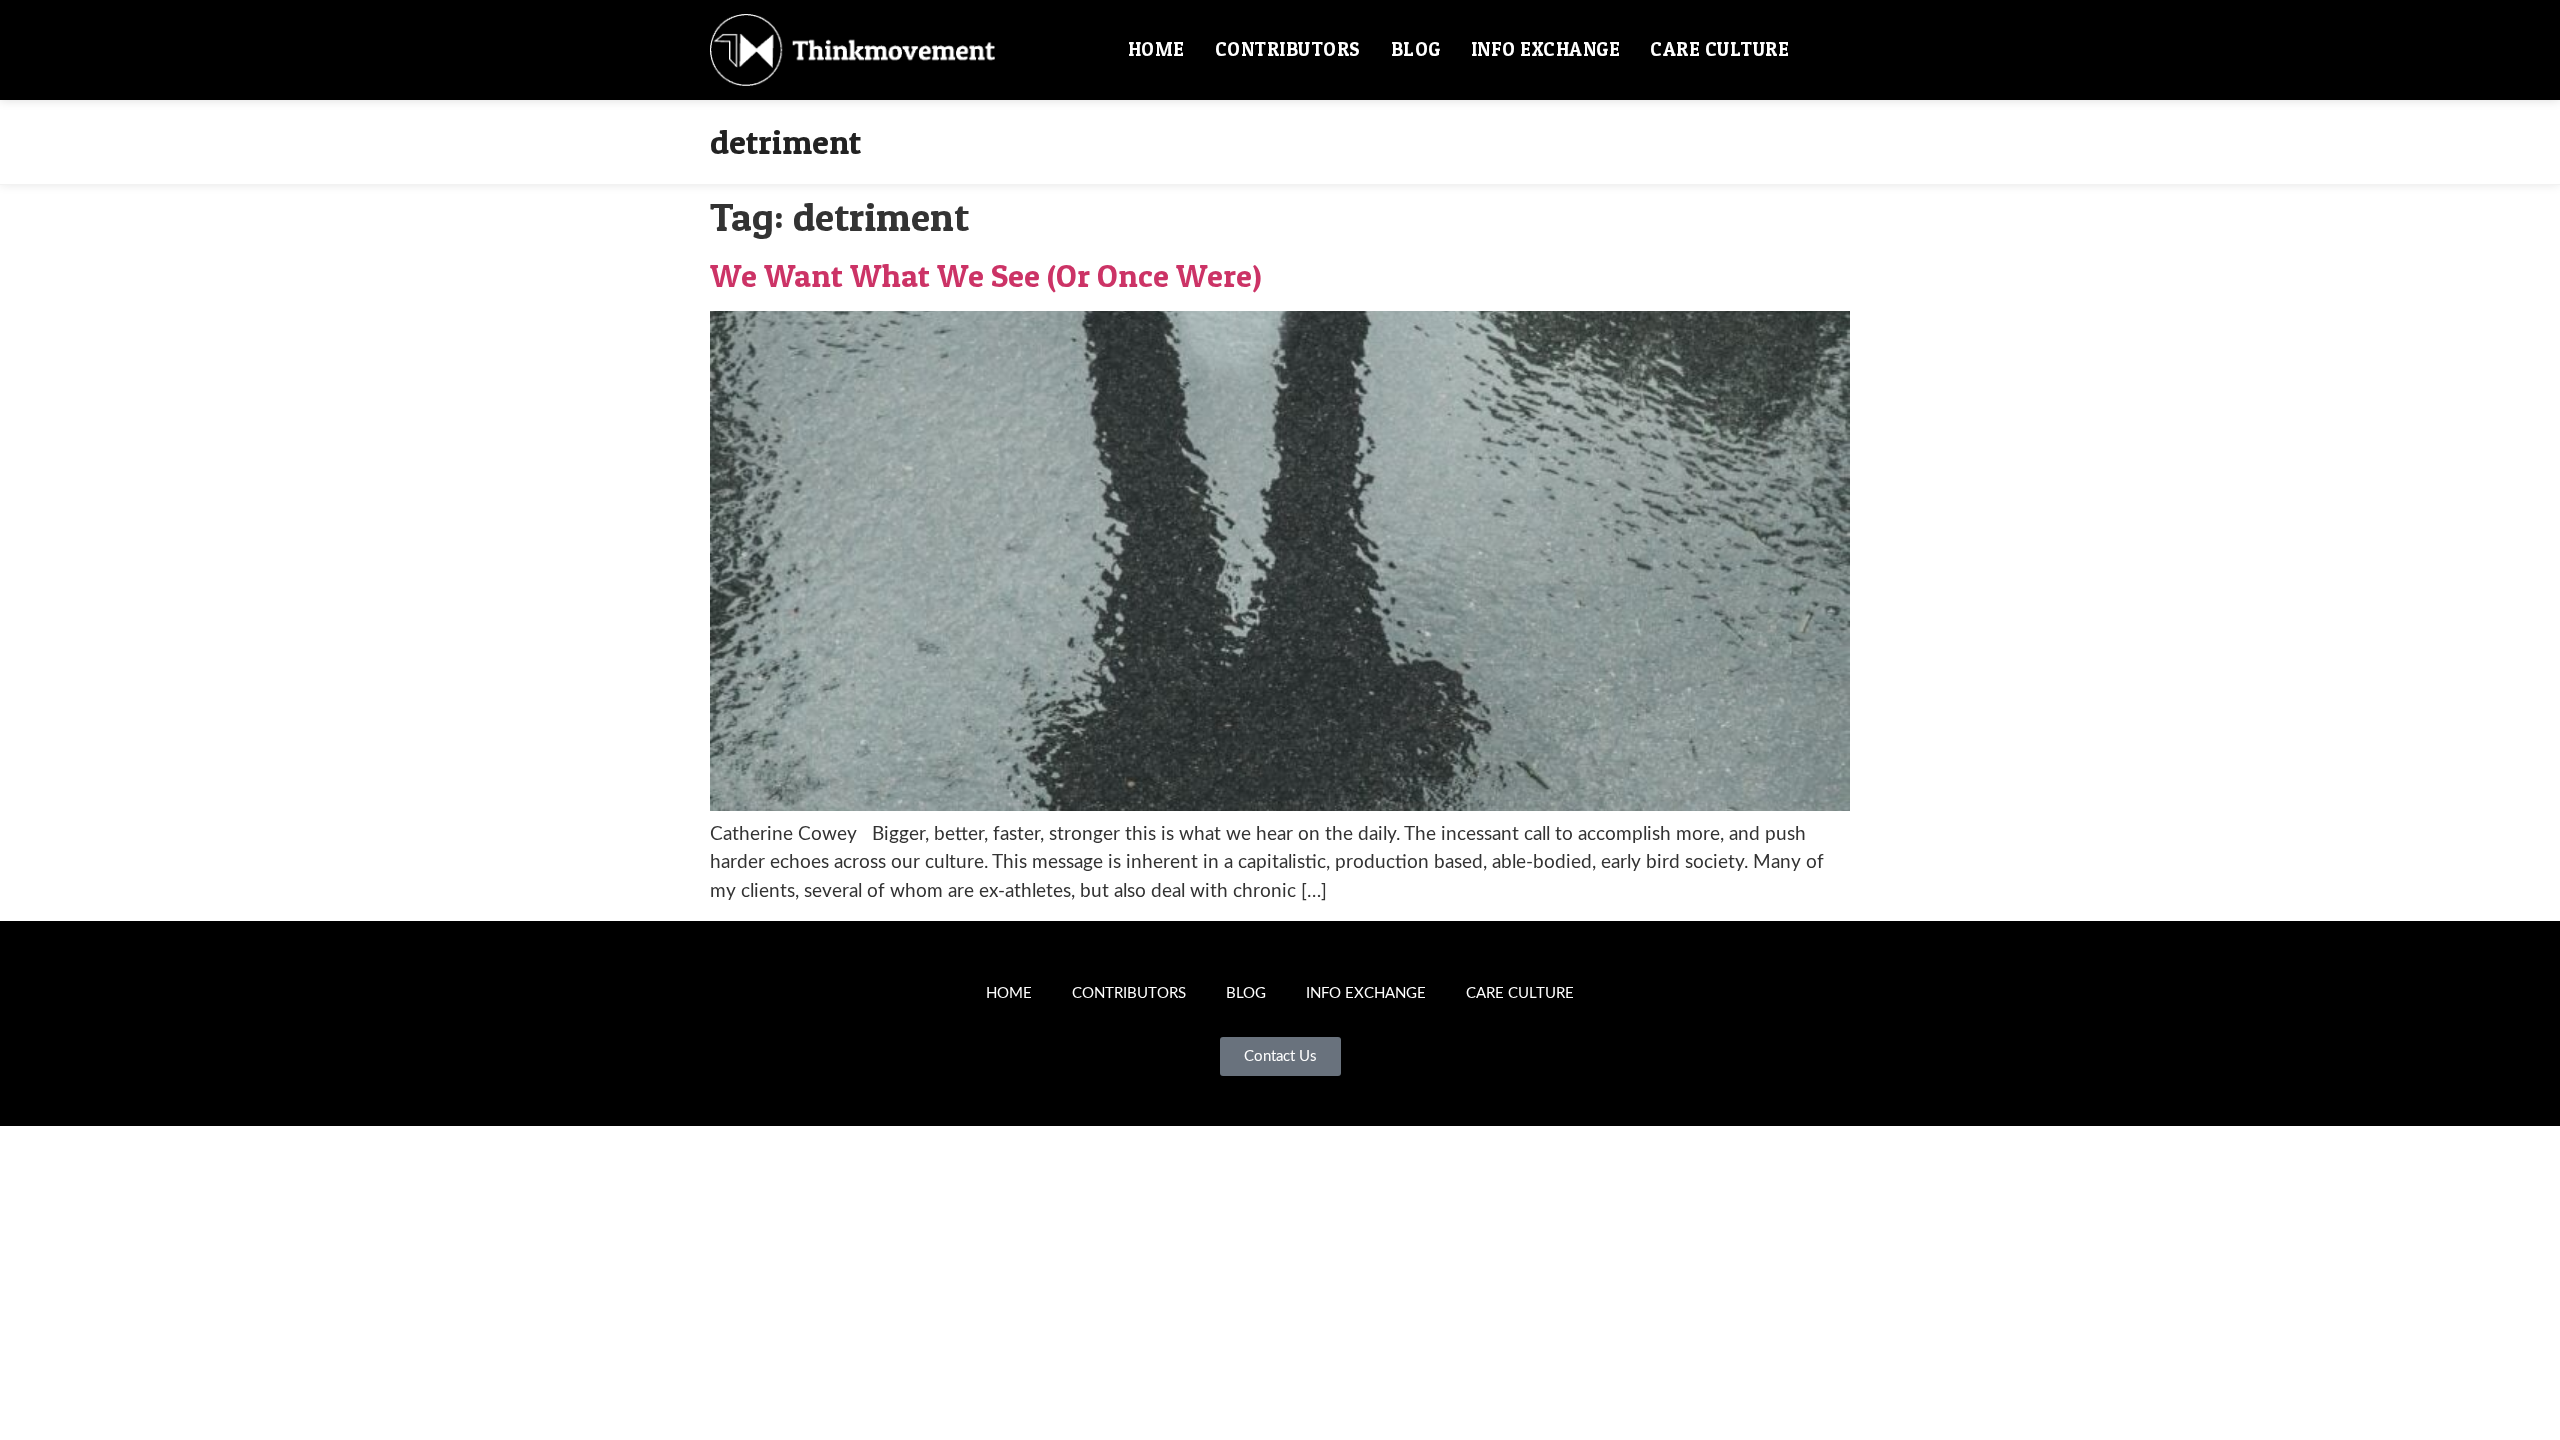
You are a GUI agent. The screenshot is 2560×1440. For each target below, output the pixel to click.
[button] (1827, 50)
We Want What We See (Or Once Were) (986, 275)
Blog (1416, 49)
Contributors (1288, 49)
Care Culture (1719, 49)
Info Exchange (1546, 49)
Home (1156, 49)
